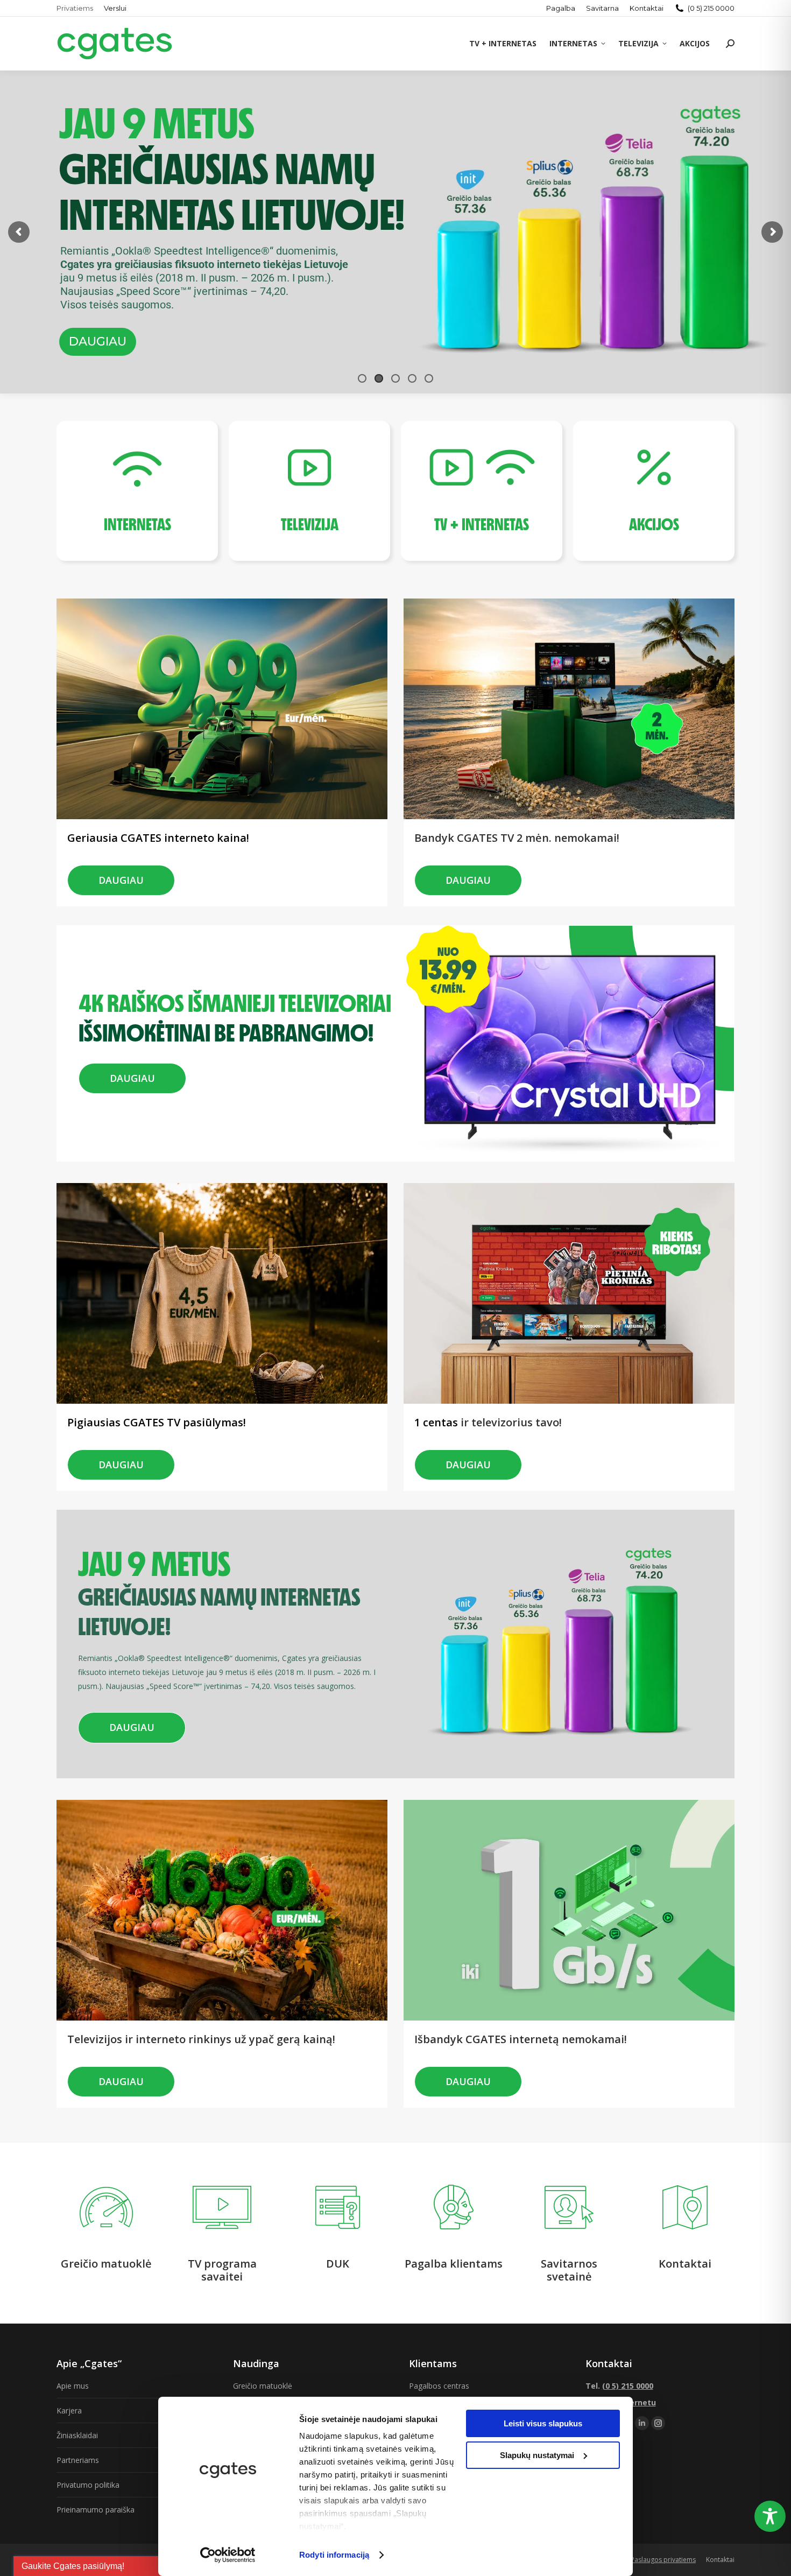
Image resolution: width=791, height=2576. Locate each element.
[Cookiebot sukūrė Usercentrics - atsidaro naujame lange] (228, 2555)
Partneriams (78, 2460)
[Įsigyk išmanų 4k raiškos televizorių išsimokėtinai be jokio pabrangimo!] (234, 984)
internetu (637, 2402)
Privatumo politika (88, 2485)
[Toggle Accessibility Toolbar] (770, 2516)
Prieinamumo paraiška (96, 2510)
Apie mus (73, 2386)
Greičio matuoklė (263, 2386)
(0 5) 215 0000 (711, 8)
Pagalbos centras (439, 2386)
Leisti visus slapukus (543, 2423)
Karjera (69, 2410)
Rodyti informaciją (334, 2555)
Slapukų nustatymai (537, 2455)
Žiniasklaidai (77, 2435)
